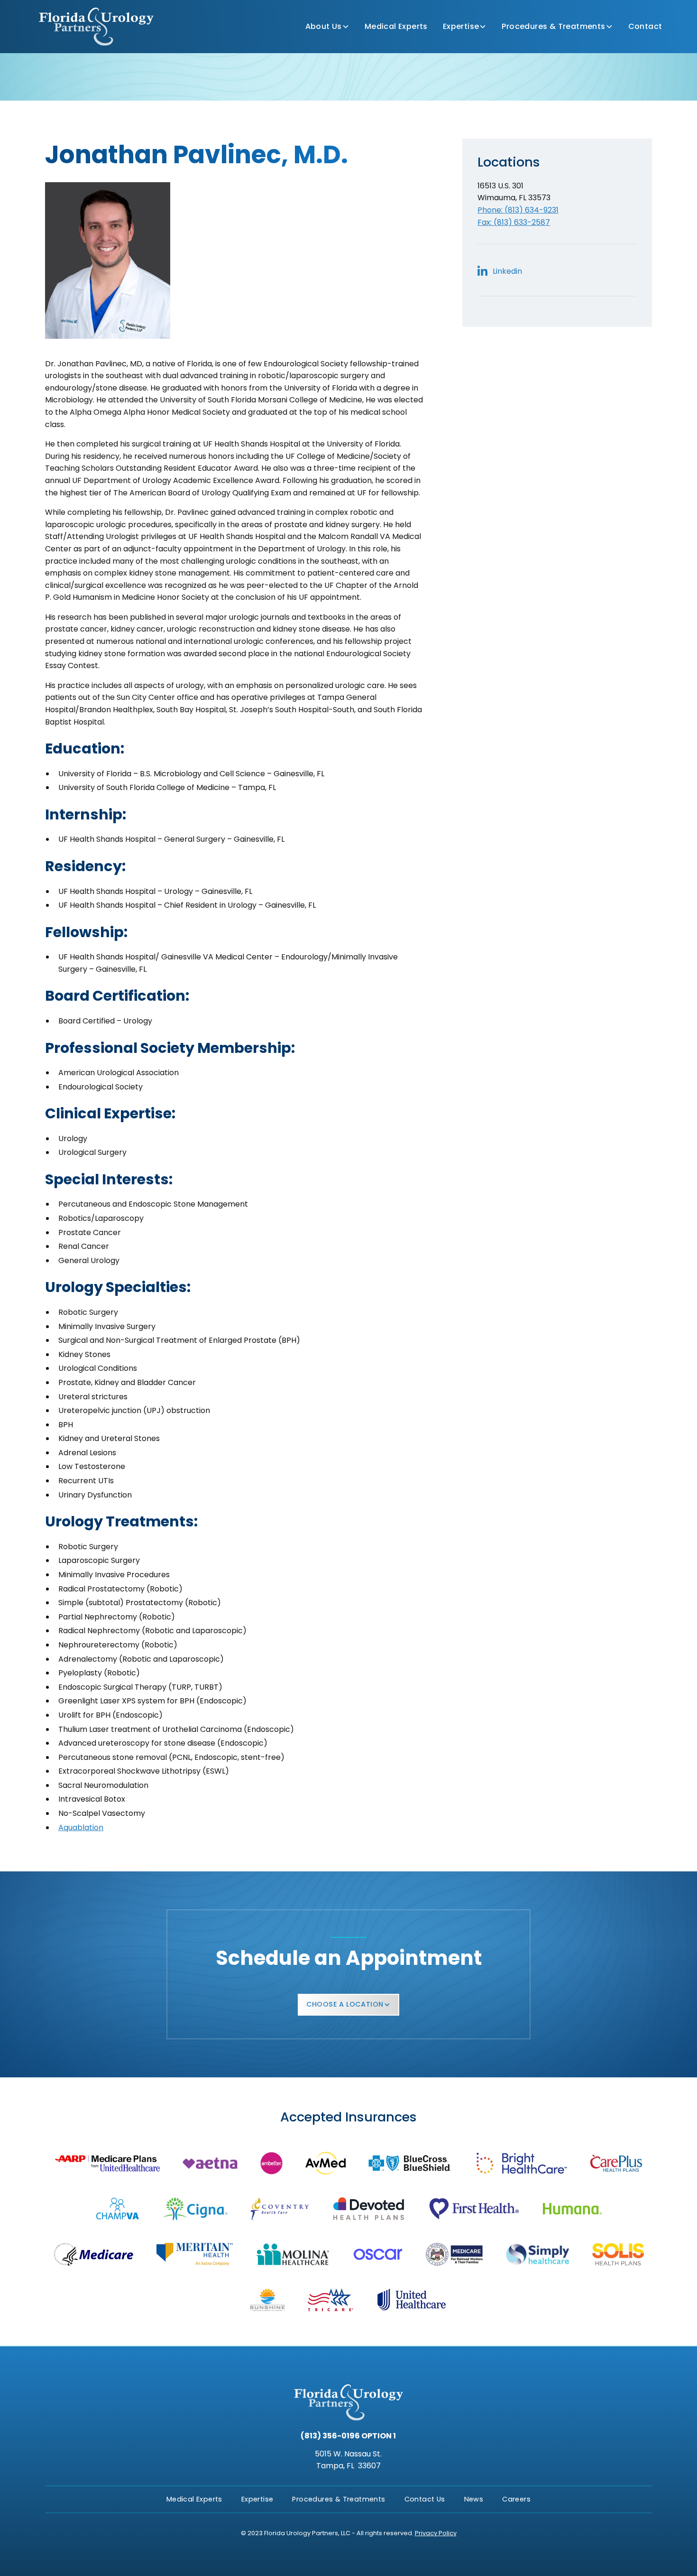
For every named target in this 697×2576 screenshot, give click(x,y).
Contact (645, 26)
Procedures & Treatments (553, 26)
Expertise (461, 26)
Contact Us (425, 2499)
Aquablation (81, 1827)
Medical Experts (396, 26)
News (474, 2499)
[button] (327, 27)
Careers (516, 2499)
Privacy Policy (436, 2533)
